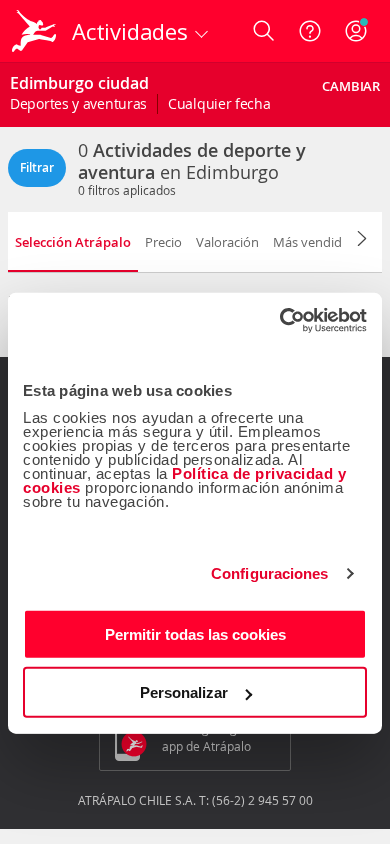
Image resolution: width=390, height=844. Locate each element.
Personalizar (184, 692)
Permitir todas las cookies (195, 633)
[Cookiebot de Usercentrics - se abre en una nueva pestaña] (280, 320)
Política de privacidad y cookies (184, 479)
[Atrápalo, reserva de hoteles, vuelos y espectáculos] (34, 31)
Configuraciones (270, 573)
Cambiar (351, 86)
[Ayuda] (310, 31)
